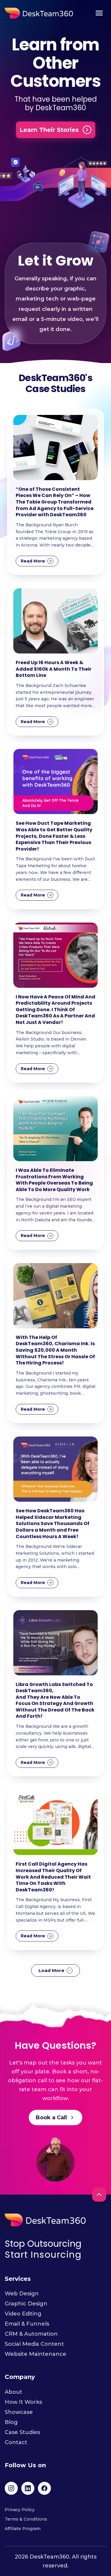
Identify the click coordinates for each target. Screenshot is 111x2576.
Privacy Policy (20, 2510)
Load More (51, 1970)
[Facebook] (44, 2488)
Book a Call (51, 2118)
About (13, 2392)
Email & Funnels (27, 2324)
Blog (11, 2422)
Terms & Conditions (26, 2519)
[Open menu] (99, 13)
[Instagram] (11, 2488)
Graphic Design (26, 2304)
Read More (33, 561)
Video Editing (23, 2314)
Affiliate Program (23, 2529)
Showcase (19, 2412)
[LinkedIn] (28, 2488)
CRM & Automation (31, 2334)
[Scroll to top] (99, 2195)
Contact (16, 2442)
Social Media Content (34, 2344)
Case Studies (22, 2432)
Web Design (22, 2294)
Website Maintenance (36, 2354)
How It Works (23, 2402)
